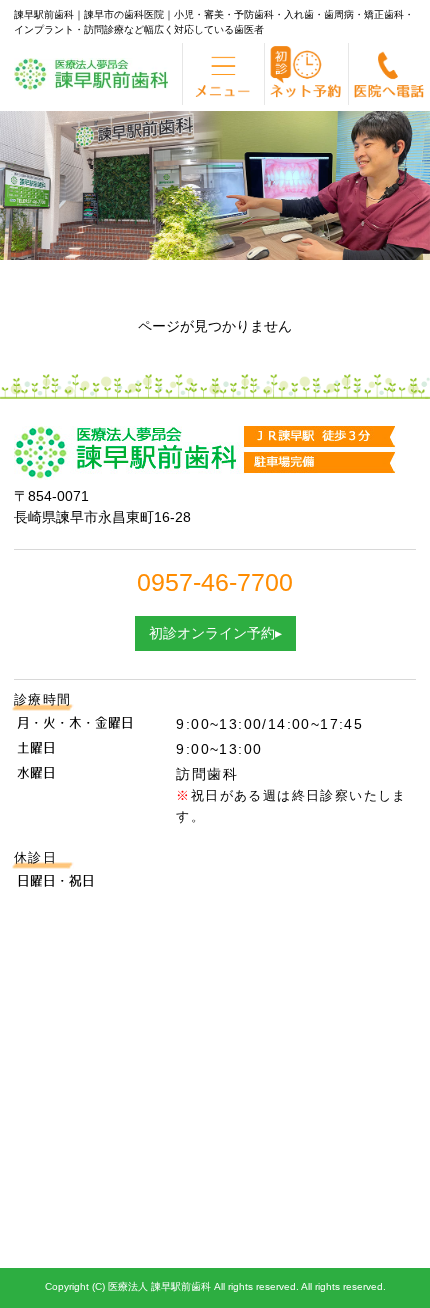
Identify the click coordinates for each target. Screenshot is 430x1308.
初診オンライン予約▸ (215, 633)
